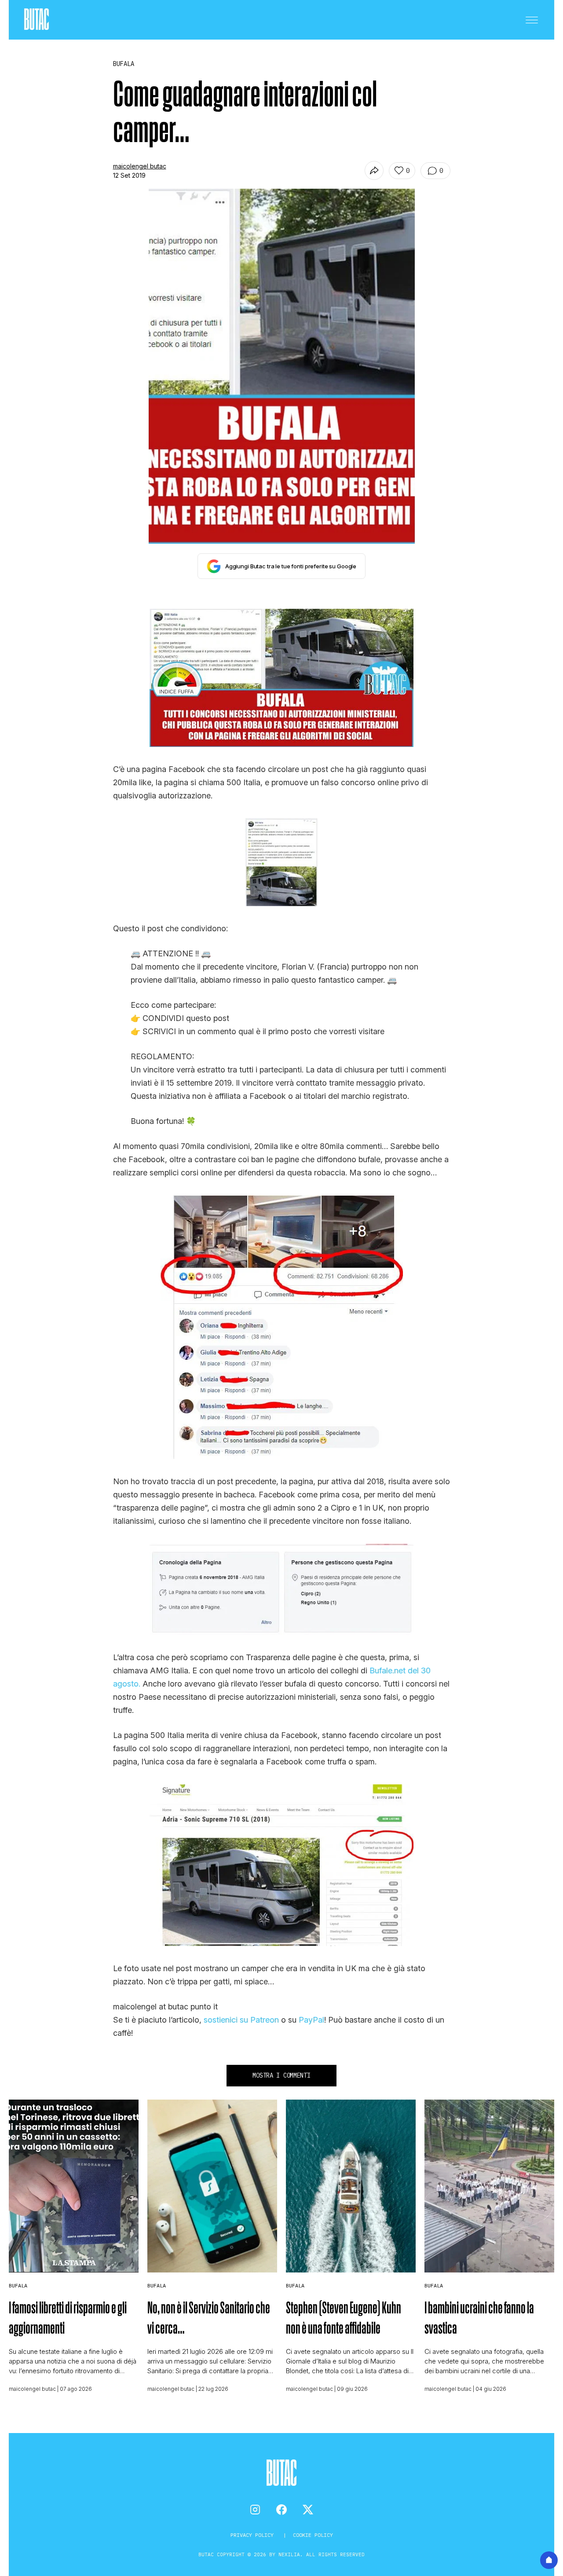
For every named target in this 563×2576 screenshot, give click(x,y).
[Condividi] (374, 170)
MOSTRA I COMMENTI (281, 2075)
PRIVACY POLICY (254, 2535)
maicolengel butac (140, 166)
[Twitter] (308, 2510)
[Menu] (532, 20)
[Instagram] (255, 2510)
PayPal (311, 2020)
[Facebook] (281, 2510)
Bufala (18, 2285)
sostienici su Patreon (241, 2020)
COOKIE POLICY (313, 2535)
